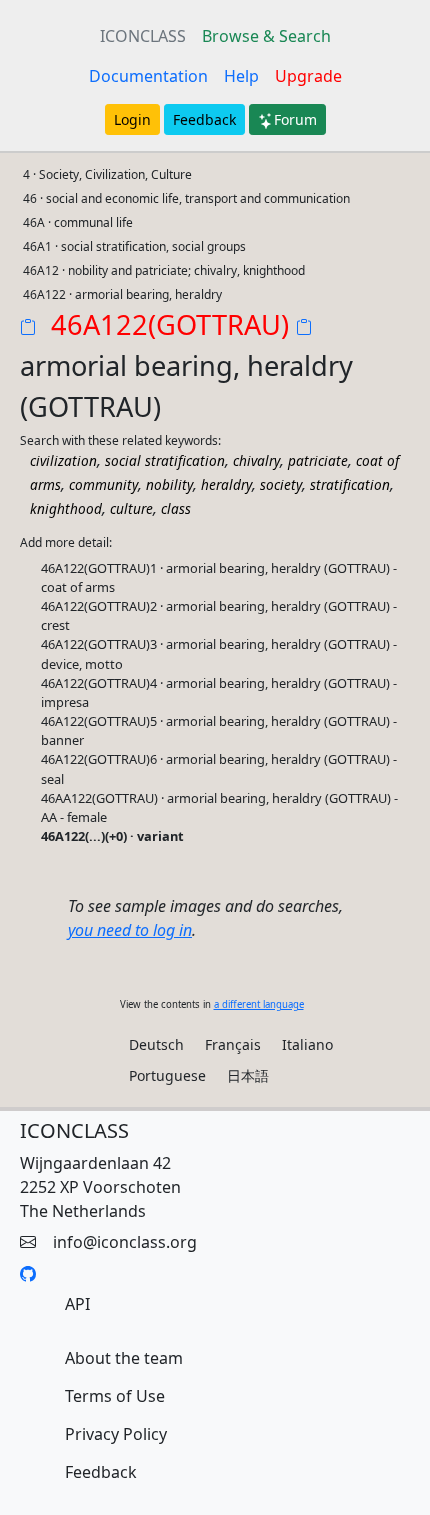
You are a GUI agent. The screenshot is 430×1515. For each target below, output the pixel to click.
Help (241, 76)
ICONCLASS (143, 36)
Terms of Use (115, 1396)
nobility (169, 484)
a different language (259, 1004)
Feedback (204, 119)
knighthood (66, 508)
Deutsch (156, 1044)
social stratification (165, 460)
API (77, 1304)
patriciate (318, 460)
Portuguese (167, 1075)
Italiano (307, 1044)
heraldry (226, 484)
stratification (350, 484)
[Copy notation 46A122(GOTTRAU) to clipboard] (32, 329)
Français (233, 1044)
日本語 (248, 1075)
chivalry (256, 460)
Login (132, 119)
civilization (63, 460)
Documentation (148, 76)
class (176, 508)
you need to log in (130, 930)
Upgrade (308, 76)
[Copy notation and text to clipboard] (308, 329)
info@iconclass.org (125, 1242)
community (103, 484)
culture (131, 508)
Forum (295, 119)
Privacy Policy (116, 1434)
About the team (124, 1358)
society (281, 484)
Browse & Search (266, 36)
